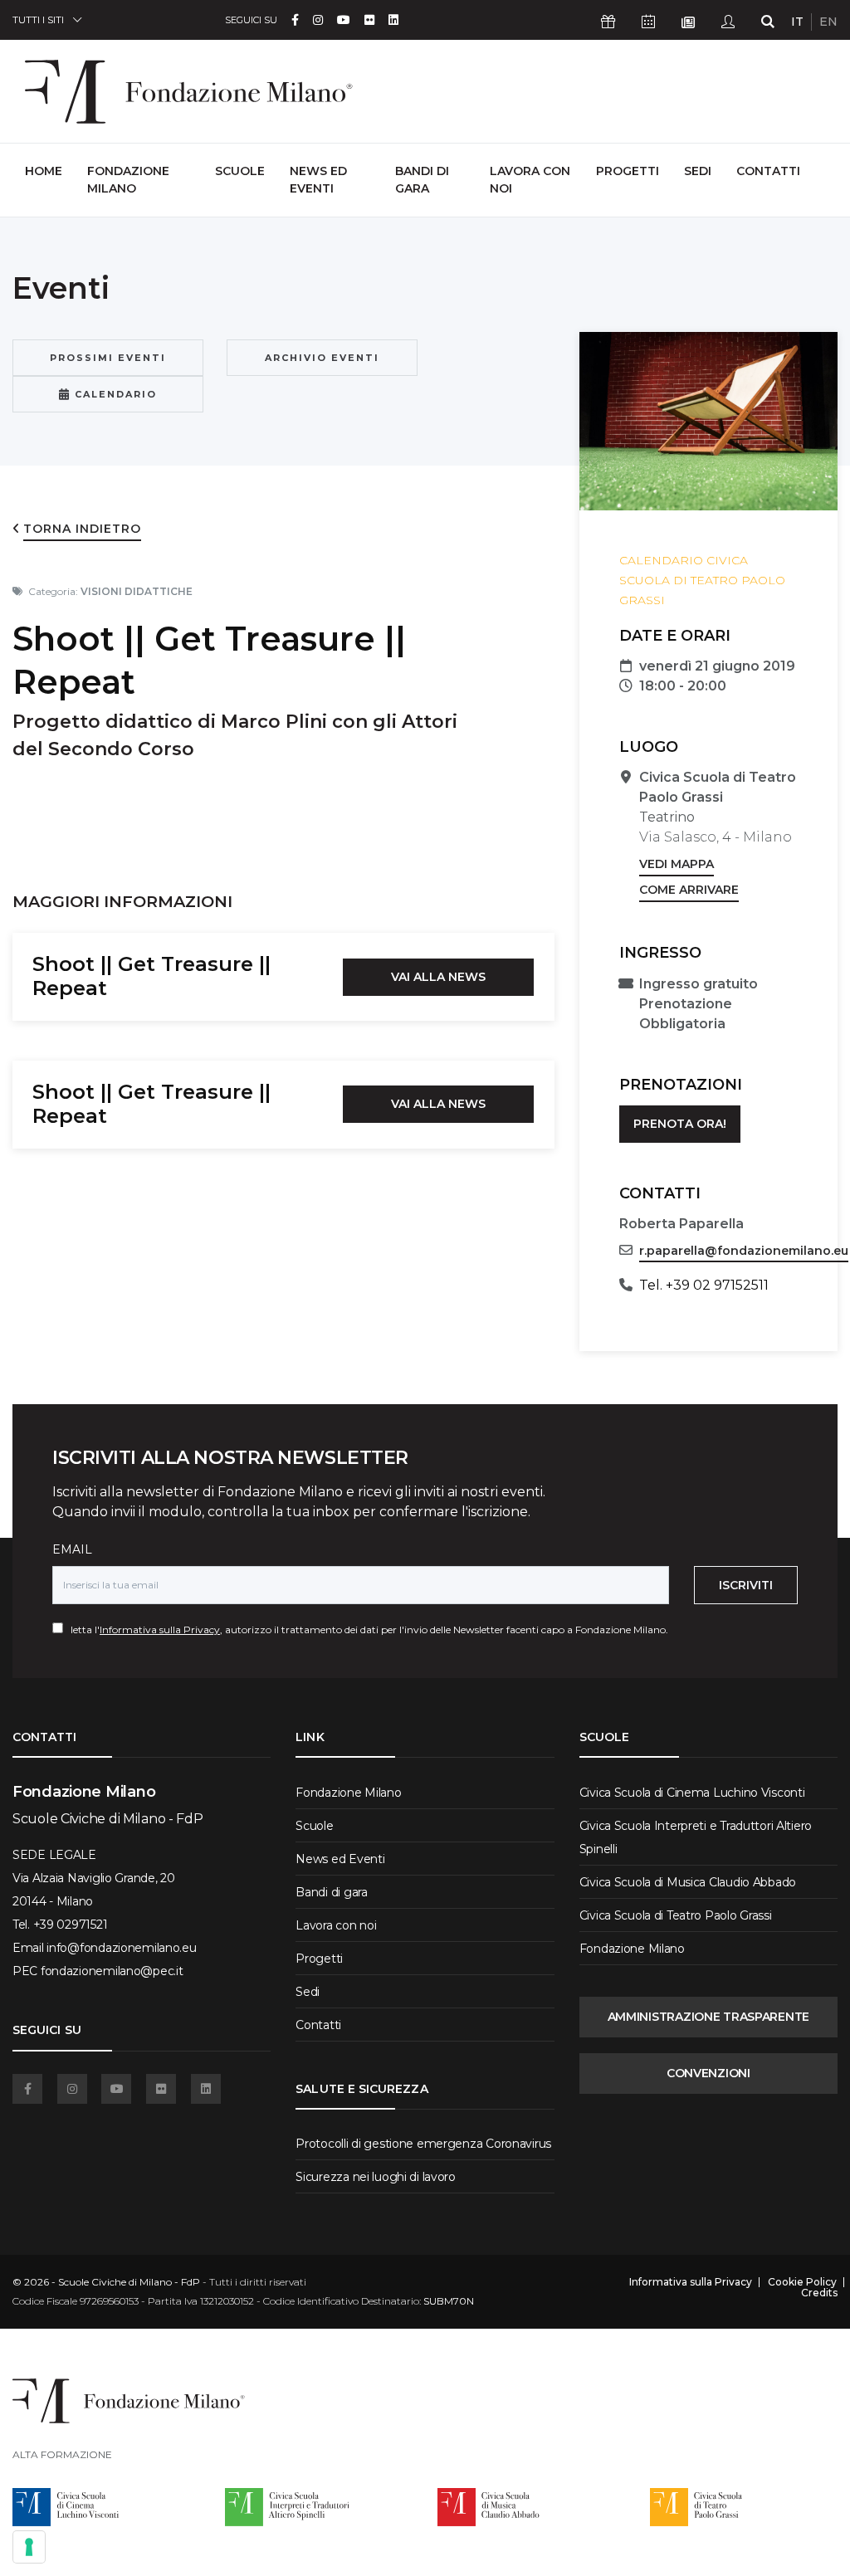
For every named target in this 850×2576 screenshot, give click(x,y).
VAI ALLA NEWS (438, 977)
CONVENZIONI (708, 2073)
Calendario (114, 394)
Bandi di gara (422, 180)
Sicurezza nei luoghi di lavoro (376, 2177)
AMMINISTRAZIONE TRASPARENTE (708, 2017)
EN (828, 22)
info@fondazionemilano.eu (121, 1948)
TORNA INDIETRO (82, 529)
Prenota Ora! (680, 1124)
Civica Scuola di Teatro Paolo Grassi (676, 1915)
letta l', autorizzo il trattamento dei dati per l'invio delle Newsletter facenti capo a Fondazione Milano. (366, 1630)
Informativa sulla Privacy (160, 1630)
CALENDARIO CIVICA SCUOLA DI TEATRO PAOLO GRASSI (702, 580)
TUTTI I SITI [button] (38, 20)
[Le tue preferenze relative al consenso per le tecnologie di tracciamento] (29, 2547)
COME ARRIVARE (689, 890)
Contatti (768, 171)
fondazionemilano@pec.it (112, 1971)
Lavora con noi (530, 180)
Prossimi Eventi (108, 358)
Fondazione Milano (128, 180)
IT (797, 22)
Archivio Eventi (322, 358)
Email (72, 1549)
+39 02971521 (71, 1925)
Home (44, 171)
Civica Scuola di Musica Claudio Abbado (688, 1882)
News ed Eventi (318, 180)
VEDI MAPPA (677, 864)
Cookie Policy (802, 2282)
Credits (819, 2293)
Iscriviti (746, 1585)
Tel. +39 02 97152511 (704, 1285)
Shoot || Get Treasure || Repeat (151, 976)
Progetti (628, 171)
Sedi (698, 171)
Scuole (240, 171)
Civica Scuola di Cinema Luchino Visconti (692, 1793)
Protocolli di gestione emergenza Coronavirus (423, 2144)
